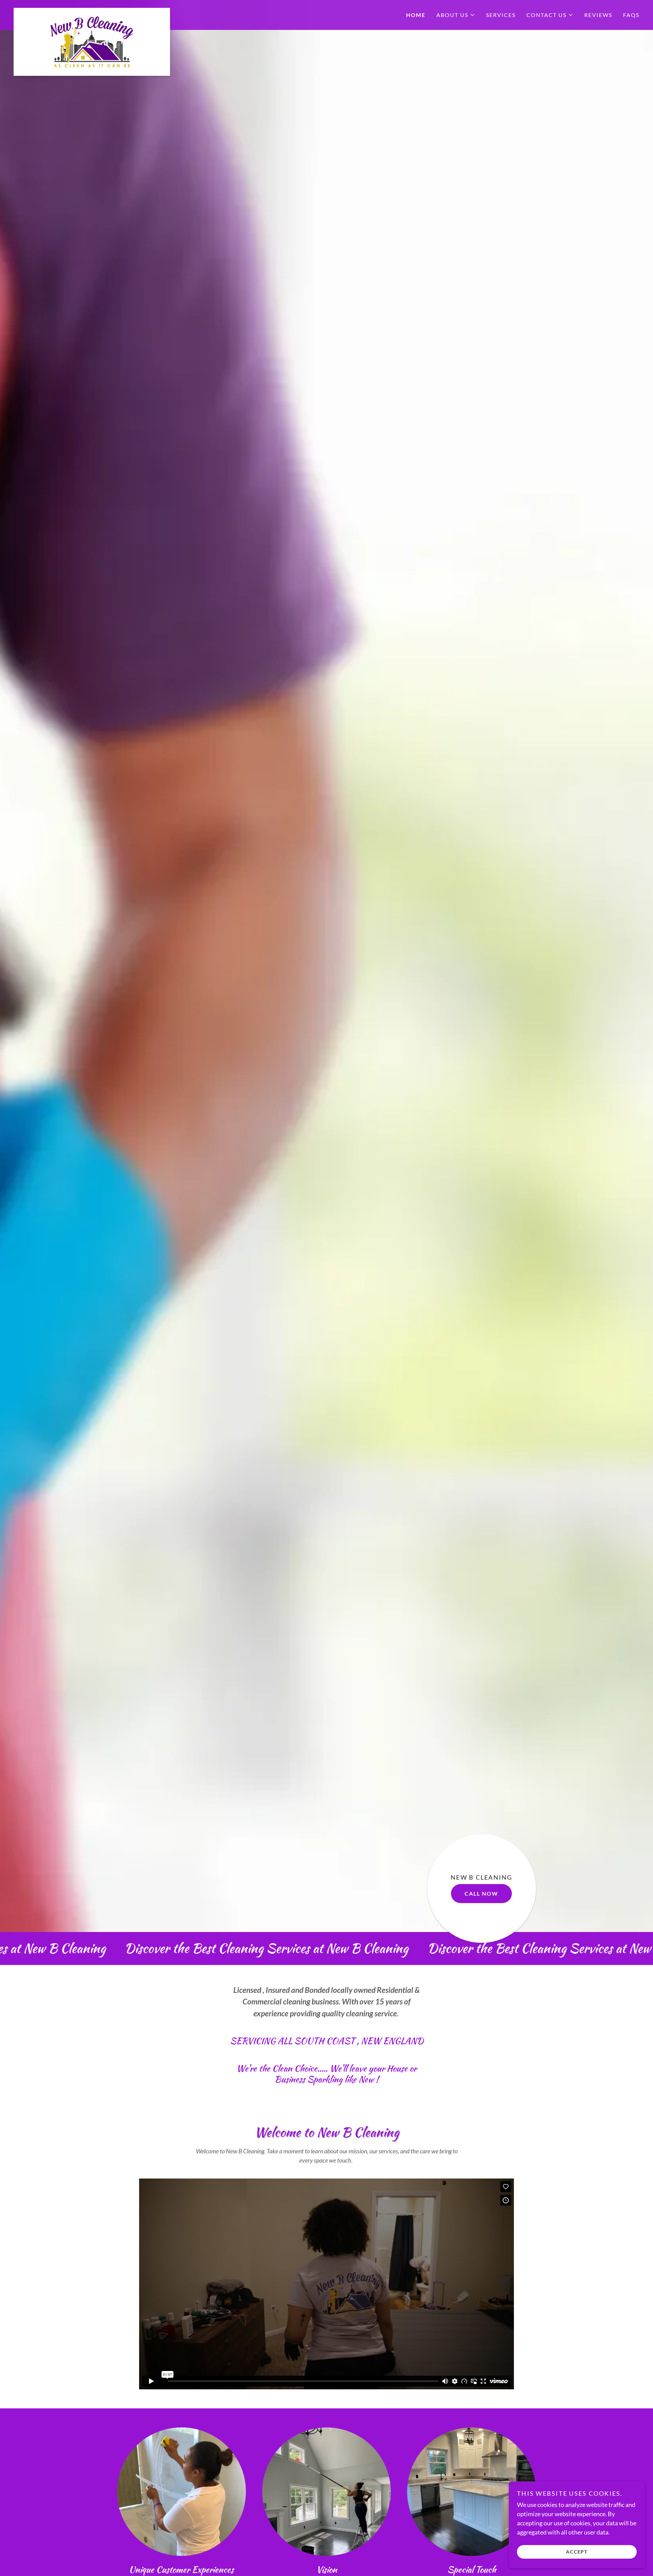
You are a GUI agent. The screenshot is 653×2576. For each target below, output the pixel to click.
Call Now (481, 1893)
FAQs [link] (631, 15)
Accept (577, 2552)
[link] (92, 11)
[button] (456, 15)
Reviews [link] (598, 15)
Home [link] (416, 15)
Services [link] (501, 15)
